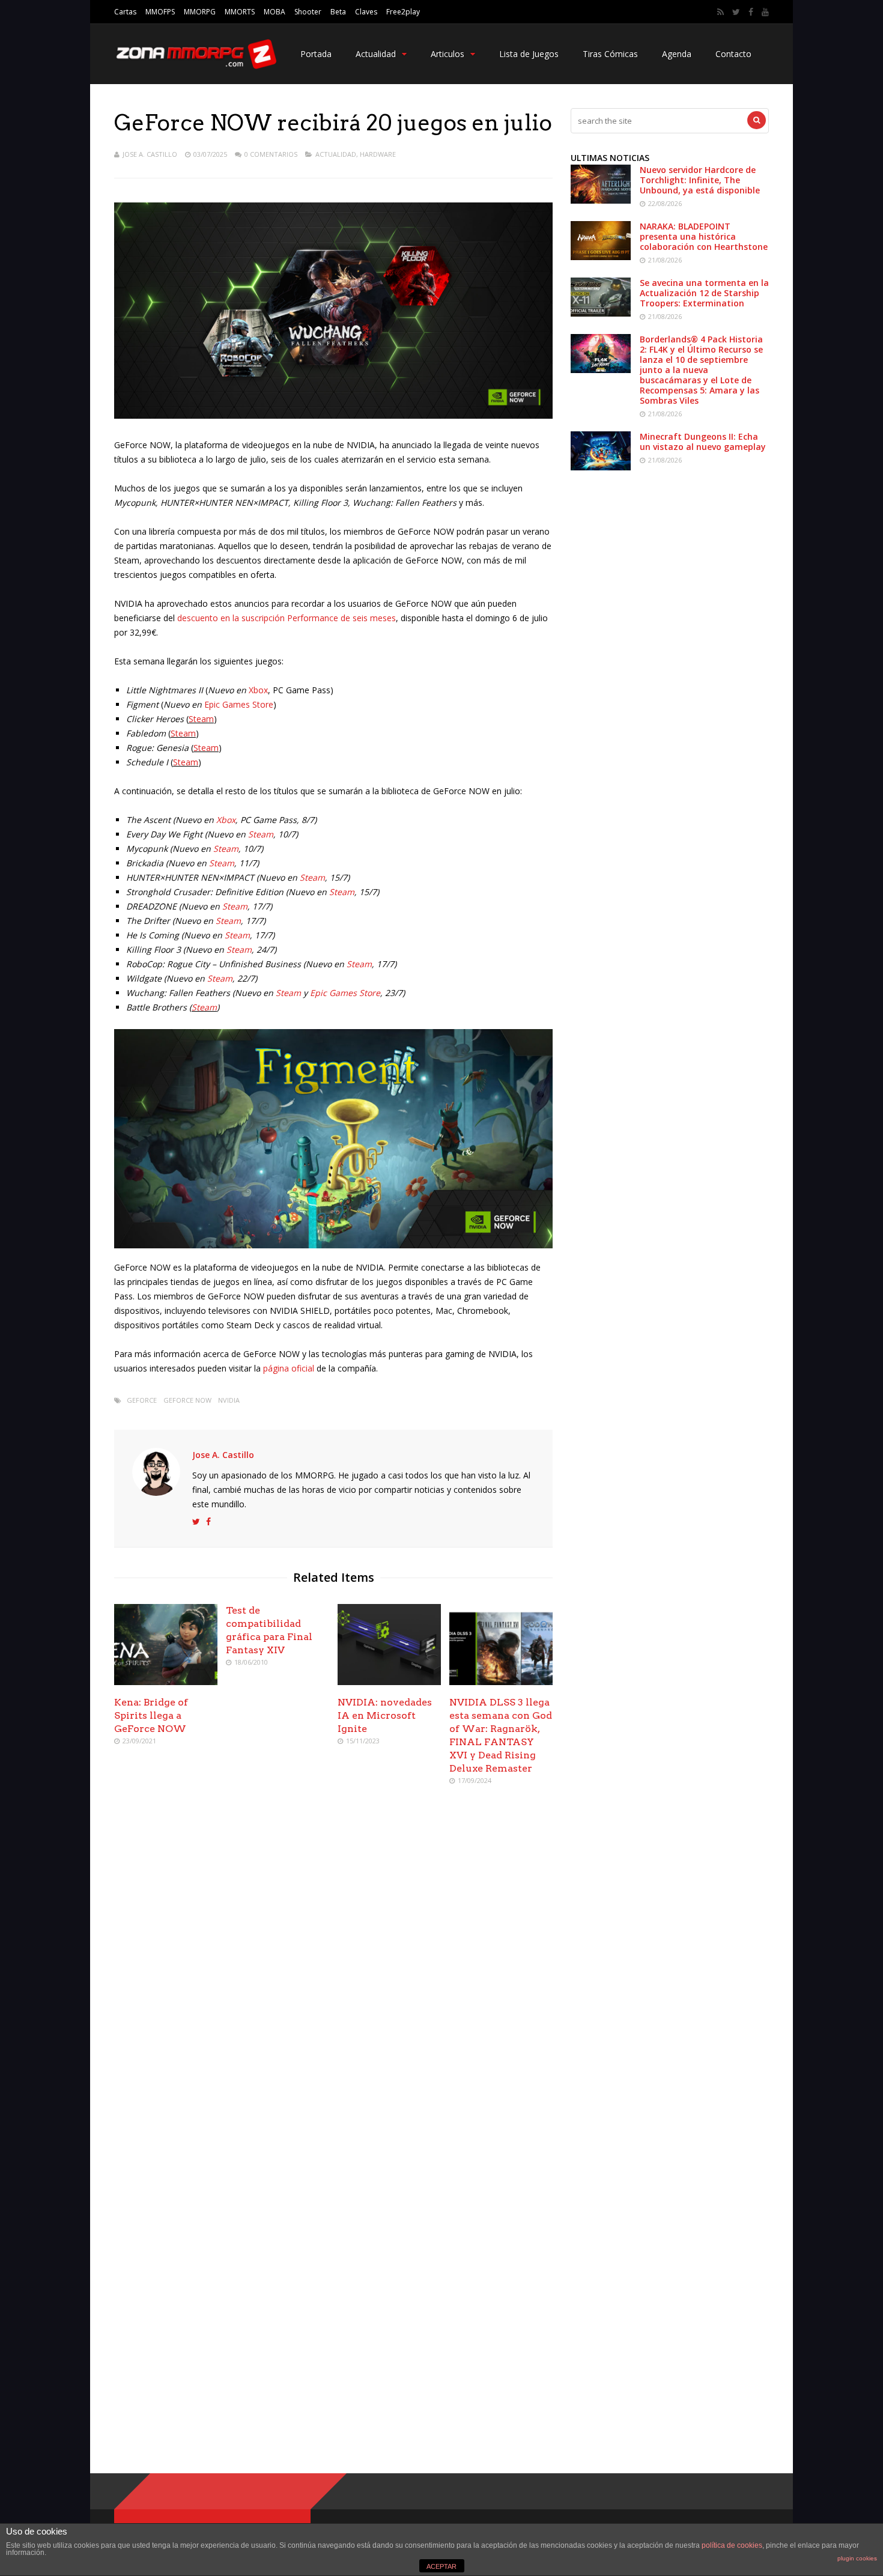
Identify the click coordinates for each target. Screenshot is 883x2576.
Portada (316, 54)
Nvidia (229, 1400)
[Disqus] (333, 1969)
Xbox (258, 690)
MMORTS (240, 12)
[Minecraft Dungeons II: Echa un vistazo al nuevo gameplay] (601, 467)
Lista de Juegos (529, 54)
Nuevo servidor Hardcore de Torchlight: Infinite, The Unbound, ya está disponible (700, 180)
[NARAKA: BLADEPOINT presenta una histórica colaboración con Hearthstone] (601, 257)
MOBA (275, 12)
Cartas (125, 12)
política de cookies (732, 2545)
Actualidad (376, 54)
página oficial (289, 1368)
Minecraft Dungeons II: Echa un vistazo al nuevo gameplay (703, 442)
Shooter (308, 12)
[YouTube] (765, 12)
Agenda (677, 54)
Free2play (403, 12)
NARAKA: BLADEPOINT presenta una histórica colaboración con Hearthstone (704, 236)
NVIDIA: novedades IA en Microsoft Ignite (385, 1715)
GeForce (142, 1400)
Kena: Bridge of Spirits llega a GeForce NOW (151, 1715)
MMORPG (200, 12)
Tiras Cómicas (610, 54)
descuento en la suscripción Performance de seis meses (287, 618)
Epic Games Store (239, 704)
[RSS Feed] (721, 12)
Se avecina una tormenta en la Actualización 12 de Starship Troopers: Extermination (704, 293)
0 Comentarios (271, 154)
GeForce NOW (187, 1400)
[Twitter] (736, 12)
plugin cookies (857, 2558)
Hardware (378, 154)
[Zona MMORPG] (195, 66)
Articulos (448, 54)
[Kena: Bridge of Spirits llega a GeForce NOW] (166, 1682)
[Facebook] (751, 12)
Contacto (733, 54)
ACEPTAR (441, 2566)
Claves (366, 12)
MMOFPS (160, 12)
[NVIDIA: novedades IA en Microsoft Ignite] (389, 1682)
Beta (338, 12)
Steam (201, 719)
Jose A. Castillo (150, 154)
